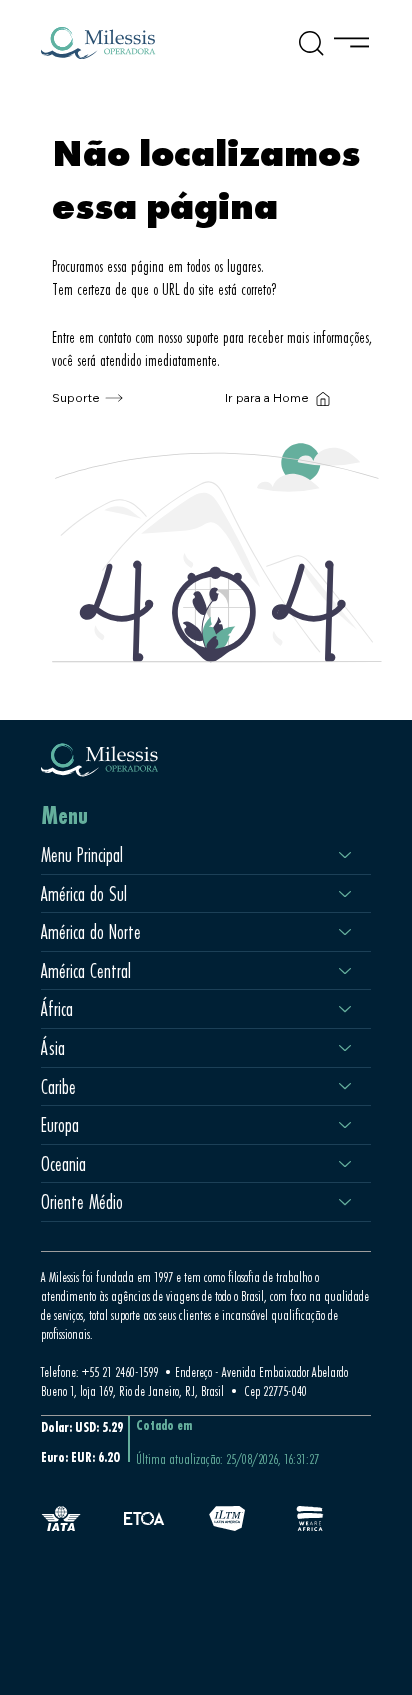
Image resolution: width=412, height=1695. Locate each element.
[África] (346, 1009)
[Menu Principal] (346, 855)
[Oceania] (346, 1164)
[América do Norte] (346, 932)
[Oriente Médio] (346, 1202)
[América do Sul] (346, 894)
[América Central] (346, 971)
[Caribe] (346, 1087)
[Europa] (346, 1125)
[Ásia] (346, 1048)
